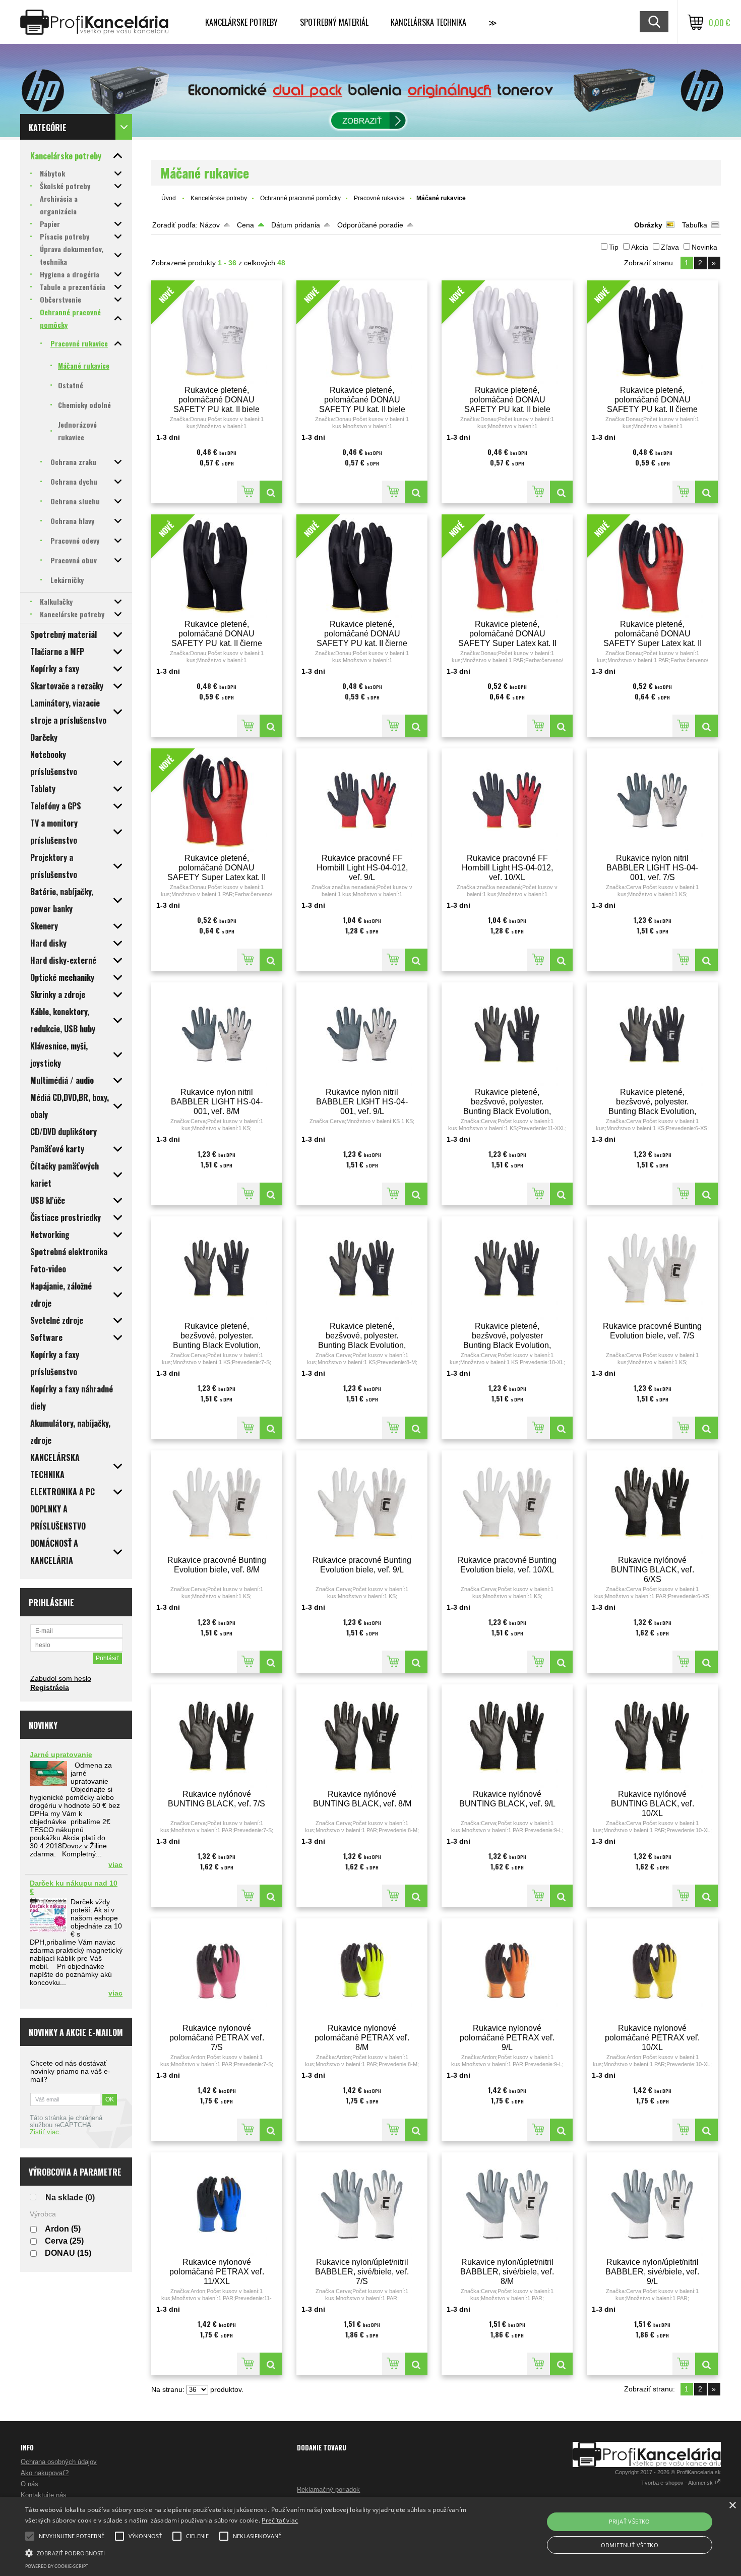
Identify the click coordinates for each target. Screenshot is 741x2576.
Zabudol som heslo (61, 1678)
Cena (245, 225)
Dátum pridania (296, 225)
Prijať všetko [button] (630, 2521)
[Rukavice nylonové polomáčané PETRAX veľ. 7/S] (217, 1970)
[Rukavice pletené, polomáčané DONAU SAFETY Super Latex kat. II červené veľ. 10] (271, 960)
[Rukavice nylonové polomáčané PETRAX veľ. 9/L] (507, 1970)
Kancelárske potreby (241, 22)
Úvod (169, 198)
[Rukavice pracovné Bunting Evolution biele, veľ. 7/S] (652, 1268)
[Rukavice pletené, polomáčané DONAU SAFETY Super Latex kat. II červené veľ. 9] (706, 726)
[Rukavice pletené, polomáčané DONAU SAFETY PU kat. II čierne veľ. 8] (706, 492)
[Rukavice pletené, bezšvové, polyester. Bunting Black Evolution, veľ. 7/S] (217, 1268)
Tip (614, 247)
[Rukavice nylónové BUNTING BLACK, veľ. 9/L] (507, 1736)
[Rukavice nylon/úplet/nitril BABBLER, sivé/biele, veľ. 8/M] (507, 2204)
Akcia (640, 247)
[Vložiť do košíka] (248, 492)
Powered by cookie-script (57, 2566)
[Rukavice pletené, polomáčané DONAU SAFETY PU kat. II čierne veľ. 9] (271, 726)
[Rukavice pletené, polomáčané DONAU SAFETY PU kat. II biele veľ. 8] (271, 492)
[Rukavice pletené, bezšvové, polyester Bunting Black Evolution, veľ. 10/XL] (507, 1268)
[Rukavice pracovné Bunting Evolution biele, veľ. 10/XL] (507, 1502)
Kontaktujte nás (44, 2495)
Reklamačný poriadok (328, 2490)
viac (115, 1864)
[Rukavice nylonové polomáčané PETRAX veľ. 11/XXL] (217, 2204)
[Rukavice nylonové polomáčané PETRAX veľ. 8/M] (362, 1970)
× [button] (732, 2506)
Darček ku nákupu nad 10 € (74, 1887)
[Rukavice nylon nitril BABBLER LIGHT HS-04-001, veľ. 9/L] (362, 1034)
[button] (250, 2552)
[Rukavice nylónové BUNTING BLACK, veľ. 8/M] (362, 1736)
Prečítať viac (280, 2520)
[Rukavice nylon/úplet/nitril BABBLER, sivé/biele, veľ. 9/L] (652, 2204)
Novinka (704, 247)
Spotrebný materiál (334, 22)
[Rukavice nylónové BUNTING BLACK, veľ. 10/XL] (652, 1736)
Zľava (670, 247)
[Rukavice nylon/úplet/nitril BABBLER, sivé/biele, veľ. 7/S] (362, 2204)
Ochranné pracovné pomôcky (300, 198)
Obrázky (648, 225)
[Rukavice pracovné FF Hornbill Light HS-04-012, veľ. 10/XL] (507, 800)
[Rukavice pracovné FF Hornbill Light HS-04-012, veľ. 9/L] (362, 800)
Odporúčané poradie (370, 225)
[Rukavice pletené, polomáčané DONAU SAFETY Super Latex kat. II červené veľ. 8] (561, 726)
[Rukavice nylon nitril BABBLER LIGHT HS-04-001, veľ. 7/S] (652, 800)
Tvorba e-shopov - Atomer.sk (678, 2483)
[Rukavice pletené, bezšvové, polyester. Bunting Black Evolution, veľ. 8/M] (362, 1268)
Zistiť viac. (45, 2132)
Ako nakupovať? (45, 2473)
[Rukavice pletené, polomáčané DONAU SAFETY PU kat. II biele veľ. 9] (416, 492)
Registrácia (50, 1687)
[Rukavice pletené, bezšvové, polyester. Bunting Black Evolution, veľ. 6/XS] (652, 1034)
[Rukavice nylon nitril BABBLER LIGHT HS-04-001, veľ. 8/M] (217, 1034)
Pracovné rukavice (379, 198)
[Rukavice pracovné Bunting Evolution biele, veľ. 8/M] (217, 1502)
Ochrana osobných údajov (59, 2462)
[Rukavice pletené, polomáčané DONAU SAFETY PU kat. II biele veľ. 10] (561, 492)
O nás (29, 2484)
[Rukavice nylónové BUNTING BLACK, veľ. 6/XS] (652, 1502)
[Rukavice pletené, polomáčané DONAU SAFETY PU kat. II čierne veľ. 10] (416, 726)
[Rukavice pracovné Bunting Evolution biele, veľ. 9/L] (362, 1502)
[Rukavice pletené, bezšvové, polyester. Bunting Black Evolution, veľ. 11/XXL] (507, 1034)
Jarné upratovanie (61, 1754)
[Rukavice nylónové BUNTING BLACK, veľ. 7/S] (217, 1736)
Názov (210, 225)
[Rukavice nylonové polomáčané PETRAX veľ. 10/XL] (652, 1970)
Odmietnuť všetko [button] (630, 2545)
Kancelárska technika (428, 22)
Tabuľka (695, 225)
